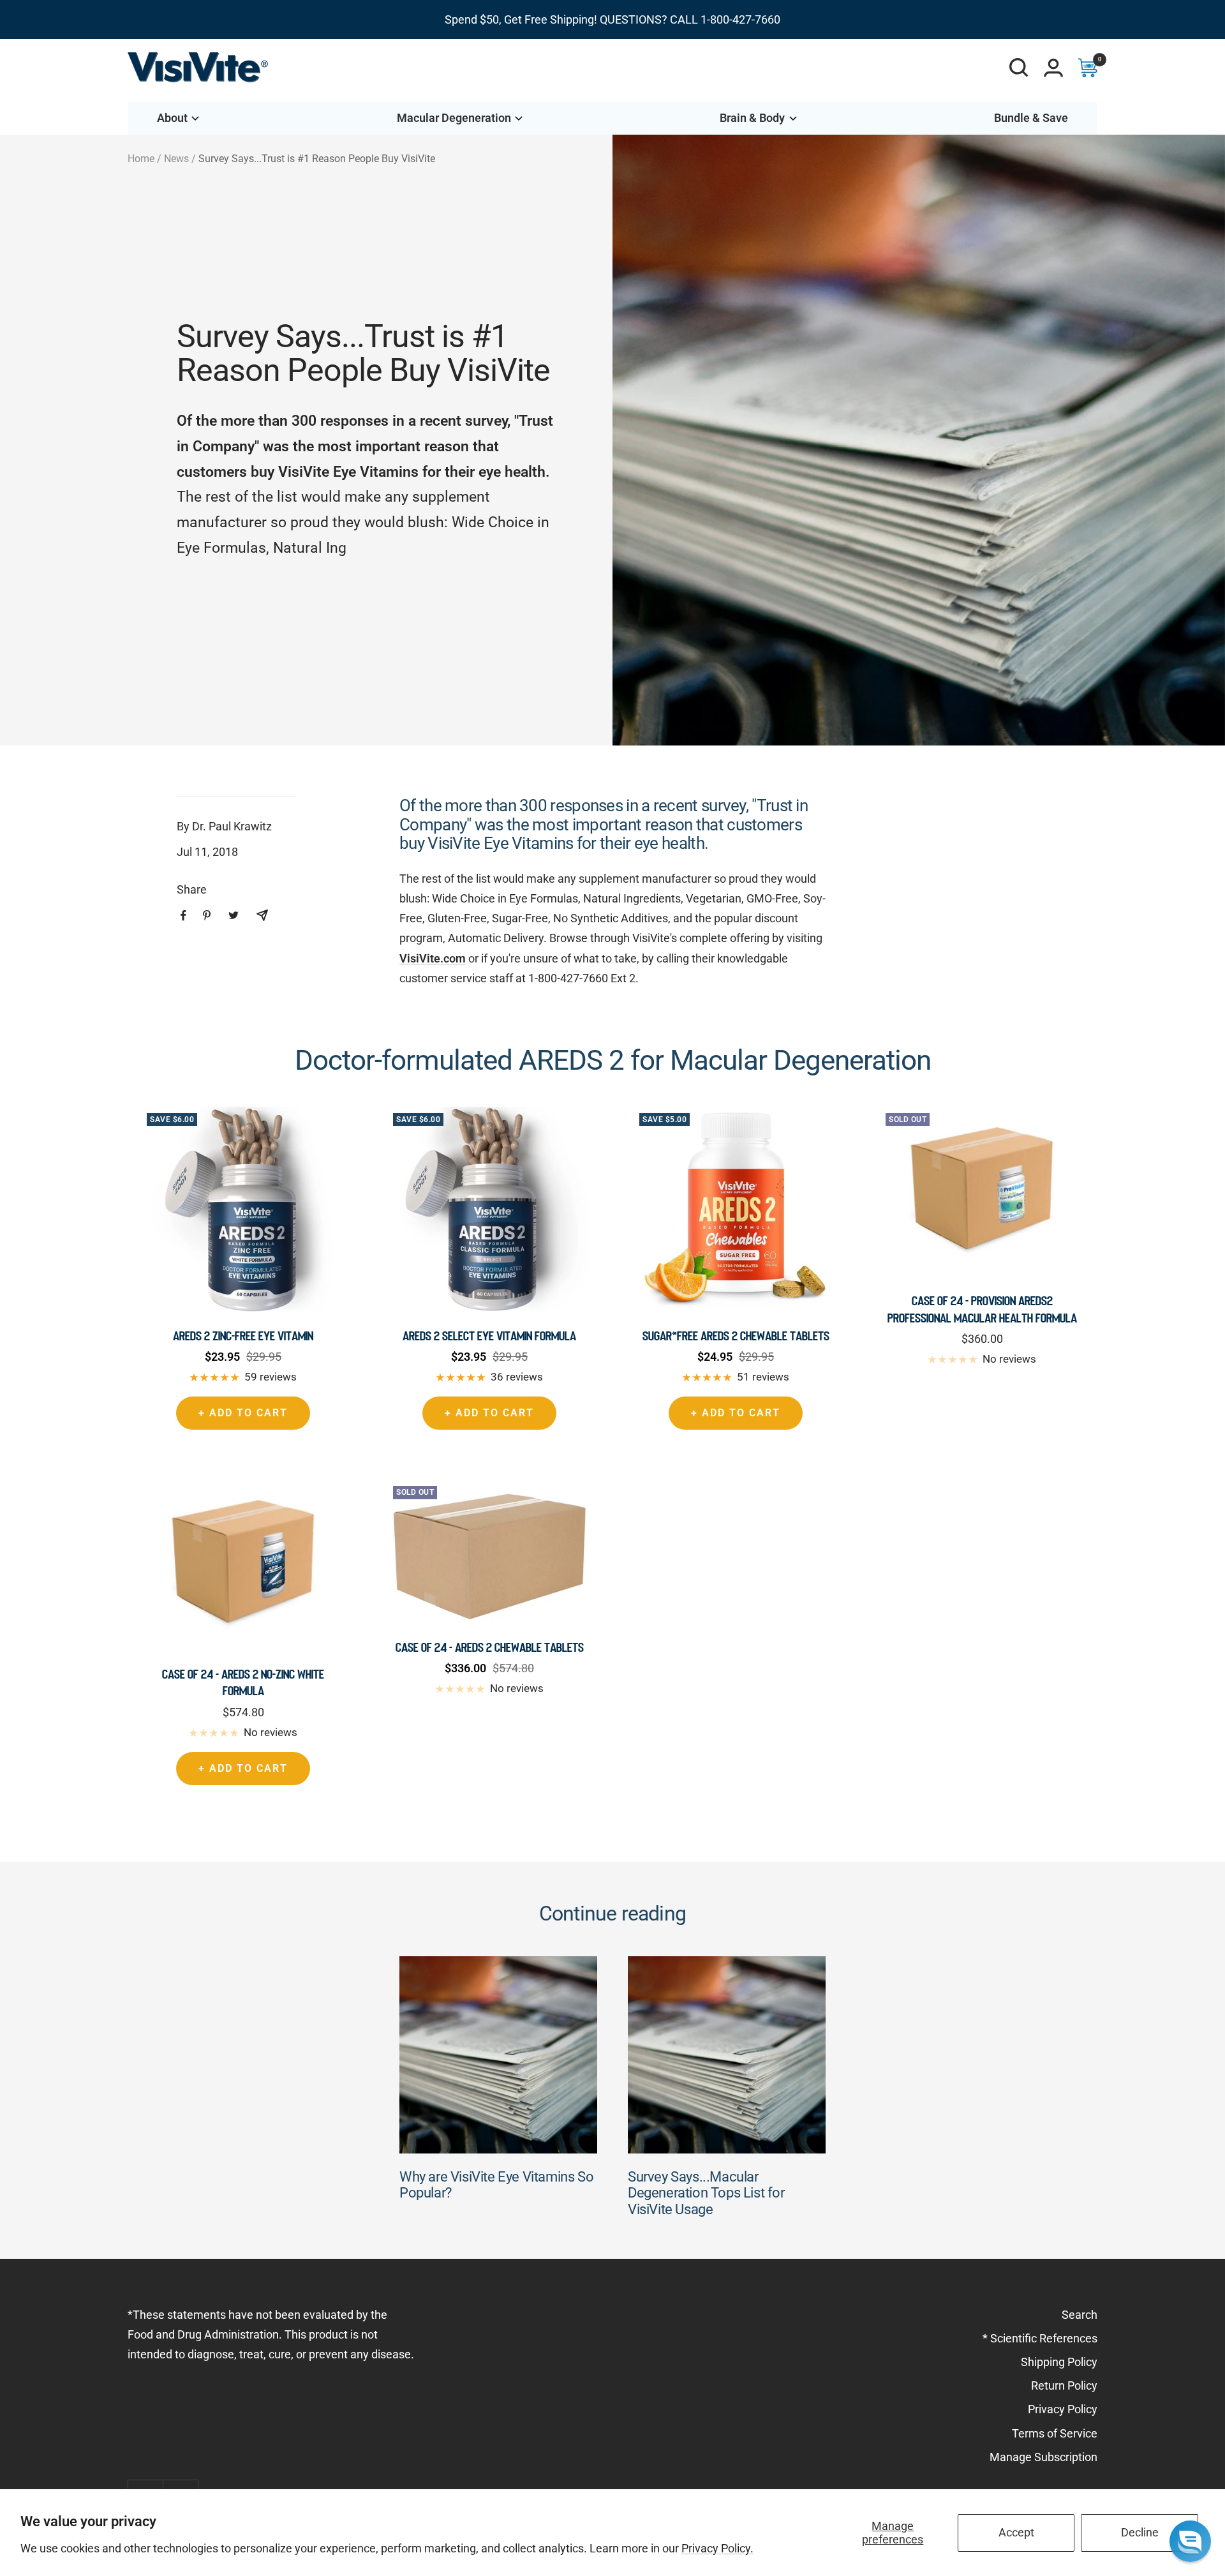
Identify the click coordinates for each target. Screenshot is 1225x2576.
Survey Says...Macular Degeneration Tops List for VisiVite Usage (706, 2193)
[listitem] (183, 916)
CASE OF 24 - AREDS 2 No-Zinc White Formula (243, 1682)
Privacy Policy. (717, 2548)
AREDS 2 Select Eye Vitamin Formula (489, 1336)
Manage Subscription (1043, 2457)
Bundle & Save (1031, 118)
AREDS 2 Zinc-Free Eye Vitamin (243, 1336)
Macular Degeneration (454, 118)
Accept (1016, 2532)
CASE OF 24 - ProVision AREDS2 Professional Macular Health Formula (982, 1309)
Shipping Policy (1059, 2362)
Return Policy (1064, 2385)
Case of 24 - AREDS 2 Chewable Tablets (490, 1647)
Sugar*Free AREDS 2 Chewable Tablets (736, 1336)
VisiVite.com (433, 958)
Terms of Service (1055, 2433)
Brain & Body (752, 118)
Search (1080, 2315)
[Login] (1053, 68)
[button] (1190, 2541)
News (176, 159)
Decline (1140, 2532)
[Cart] (1088, 68)
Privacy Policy (1063, 2409)
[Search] (1019, 68)
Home (141, 159)
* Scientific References (1040, 2338)
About (172, 118)
